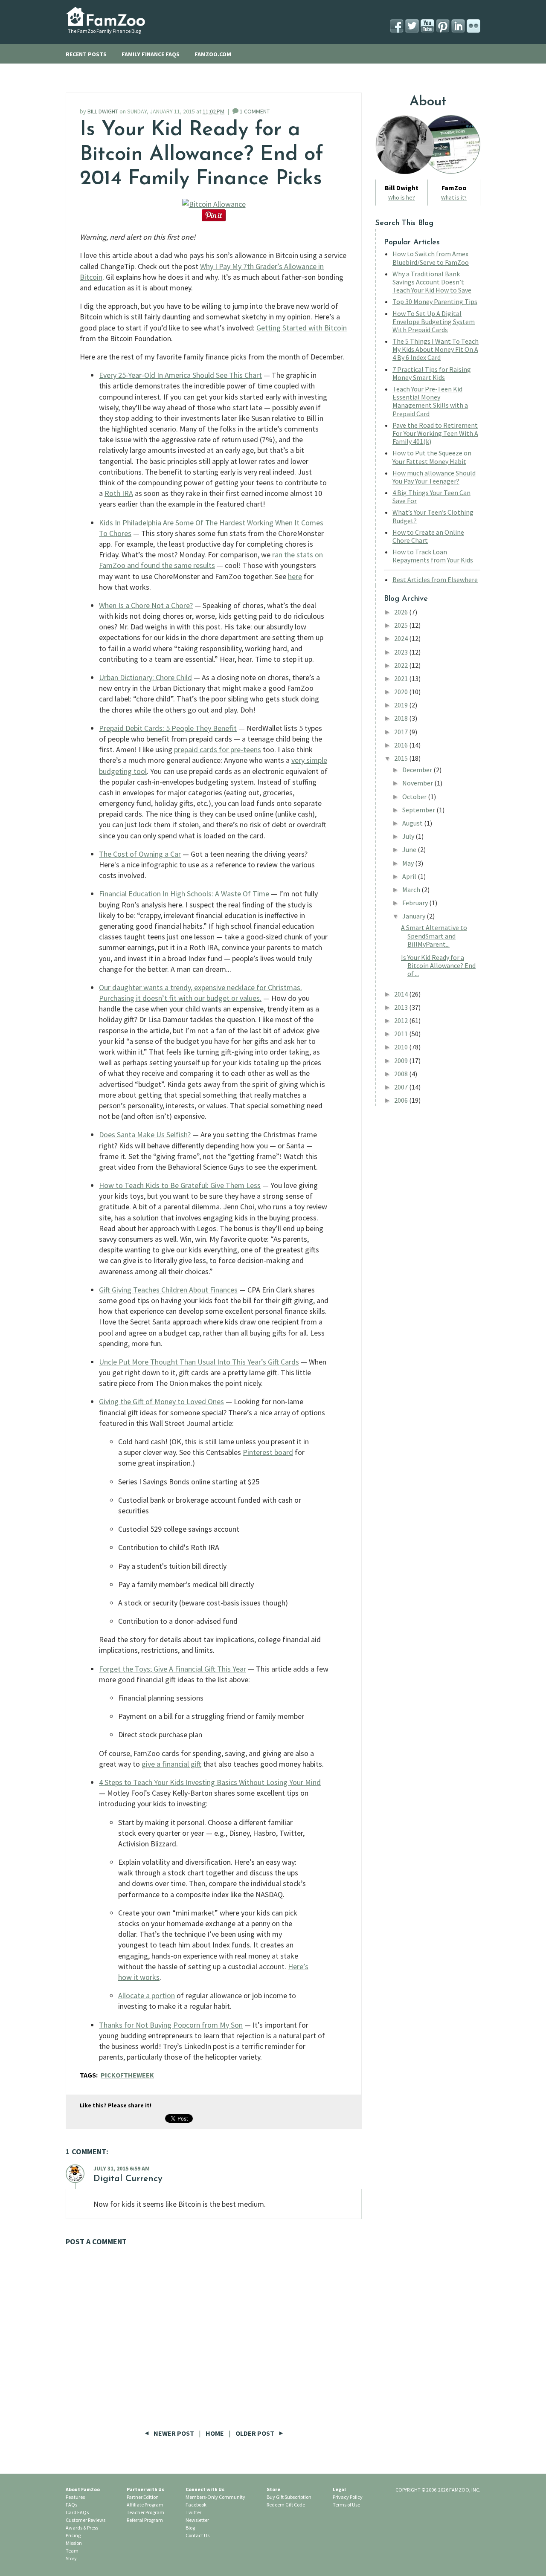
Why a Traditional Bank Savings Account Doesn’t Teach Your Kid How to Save (432, 282)
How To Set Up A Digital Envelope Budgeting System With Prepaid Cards (434, 322)
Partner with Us (145, 2489)
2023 (402, 652)
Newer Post (174, 2433)
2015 (402, 758)
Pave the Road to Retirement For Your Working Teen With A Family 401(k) (435, 433)
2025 (402, 625)
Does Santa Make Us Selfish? (145, 1134)
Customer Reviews (86, 2520)
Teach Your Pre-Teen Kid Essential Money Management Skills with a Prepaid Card (430, 401)
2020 (402, 692)
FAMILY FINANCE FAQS (151, 54)
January (414, 916)
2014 (402, 994)
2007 (402, 1087)
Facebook (196, 2505)
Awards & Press (82, 2528)
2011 (402, 1034)
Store (273, 2489)
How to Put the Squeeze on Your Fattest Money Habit (432, 457)
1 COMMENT (255, 111)
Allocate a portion (147, 1995)
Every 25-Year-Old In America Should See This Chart (180, 375)
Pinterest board (268, 1452)
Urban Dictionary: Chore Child (145, 677)
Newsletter (197, 2520)
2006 (402, 1100)
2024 (402, 638)
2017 (402, 732)
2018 (402, 718)
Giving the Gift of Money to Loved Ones (161, 1401)
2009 (402, 1061)
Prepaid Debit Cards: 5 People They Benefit (168, 728)
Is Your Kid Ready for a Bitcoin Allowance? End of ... (438, 965)
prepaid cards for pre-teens (218, 749)
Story (71, 2558)
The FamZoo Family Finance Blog (104, 31)
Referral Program (145, 2520)
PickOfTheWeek (127, 2075)
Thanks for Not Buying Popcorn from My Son (171, 2025)
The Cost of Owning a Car (140, 854)
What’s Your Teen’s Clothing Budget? (433, 516)
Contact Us (197, 2535)
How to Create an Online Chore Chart (428, 536)
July (409, 836)
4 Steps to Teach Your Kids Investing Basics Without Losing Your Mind (210, 1782)
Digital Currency (128, 2179)
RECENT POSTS (86, 54)
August (413, 823)
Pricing (73, 2535)
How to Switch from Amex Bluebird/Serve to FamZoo (431, 258)
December (418, 770)
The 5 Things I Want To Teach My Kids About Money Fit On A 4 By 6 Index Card (436, 349)
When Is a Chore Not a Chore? (146, 605)
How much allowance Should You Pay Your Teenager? (434, 477)
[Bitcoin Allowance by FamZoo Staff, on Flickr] (214, 204)
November (418, 783)
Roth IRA (119, 493)
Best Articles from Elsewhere (435, 580)
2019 (402, 705)
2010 (402, 1047)
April (410, 876)
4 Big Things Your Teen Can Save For (431, 497)
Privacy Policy (348, 2497)
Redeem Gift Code (286, 2505)
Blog (190, 2528)
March (412, 890)
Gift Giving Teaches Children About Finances (168, 1290)
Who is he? (402, 197)
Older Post (256, 2433)
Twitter (193, 2512)
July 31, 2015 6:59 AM (122, 2168)
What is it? (454, 197)
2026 (402, 612)
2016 (402, 745)
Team (72, 2551)
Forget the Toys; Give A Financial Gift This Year (173, 1669)
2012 (402, 1020)
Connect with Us (205, 2489)
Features (75, 2497)
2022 (402, 665)
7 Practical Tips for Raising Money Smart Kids (432, 373)
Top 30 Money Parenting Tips (435, 301)
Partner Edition (143, 2497)
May (409, 863)
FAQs (71, 2505)
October (415, 797)
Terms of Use (346, 2505)
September (419, 810)
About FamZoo (83, 2489)
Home (215, 2433)
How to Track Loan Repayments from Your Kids (433, 556)
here (295, 576)
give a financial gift (171, 1764)
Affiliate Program (145, 2505)
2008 (402, 1074)
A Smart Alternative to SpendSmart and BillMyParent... (434, 936)
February (416, 903)
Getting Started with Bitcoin (302, 328)
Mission (74, 2543)
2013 (402, 1007)
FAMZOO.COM (213, 54)
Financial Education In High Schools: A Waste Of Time (184, 894)
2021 (402, 678)
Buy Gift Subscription (289, 2497)
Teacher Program (145, 2512)
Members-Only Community (215, 2497)
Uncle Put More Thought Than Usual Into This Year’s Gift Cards (199, 1362)
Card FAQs (77, 2512)
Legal (339, 2489)
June (410, 849)
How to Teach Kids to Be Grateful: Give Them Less (180, 1185)
